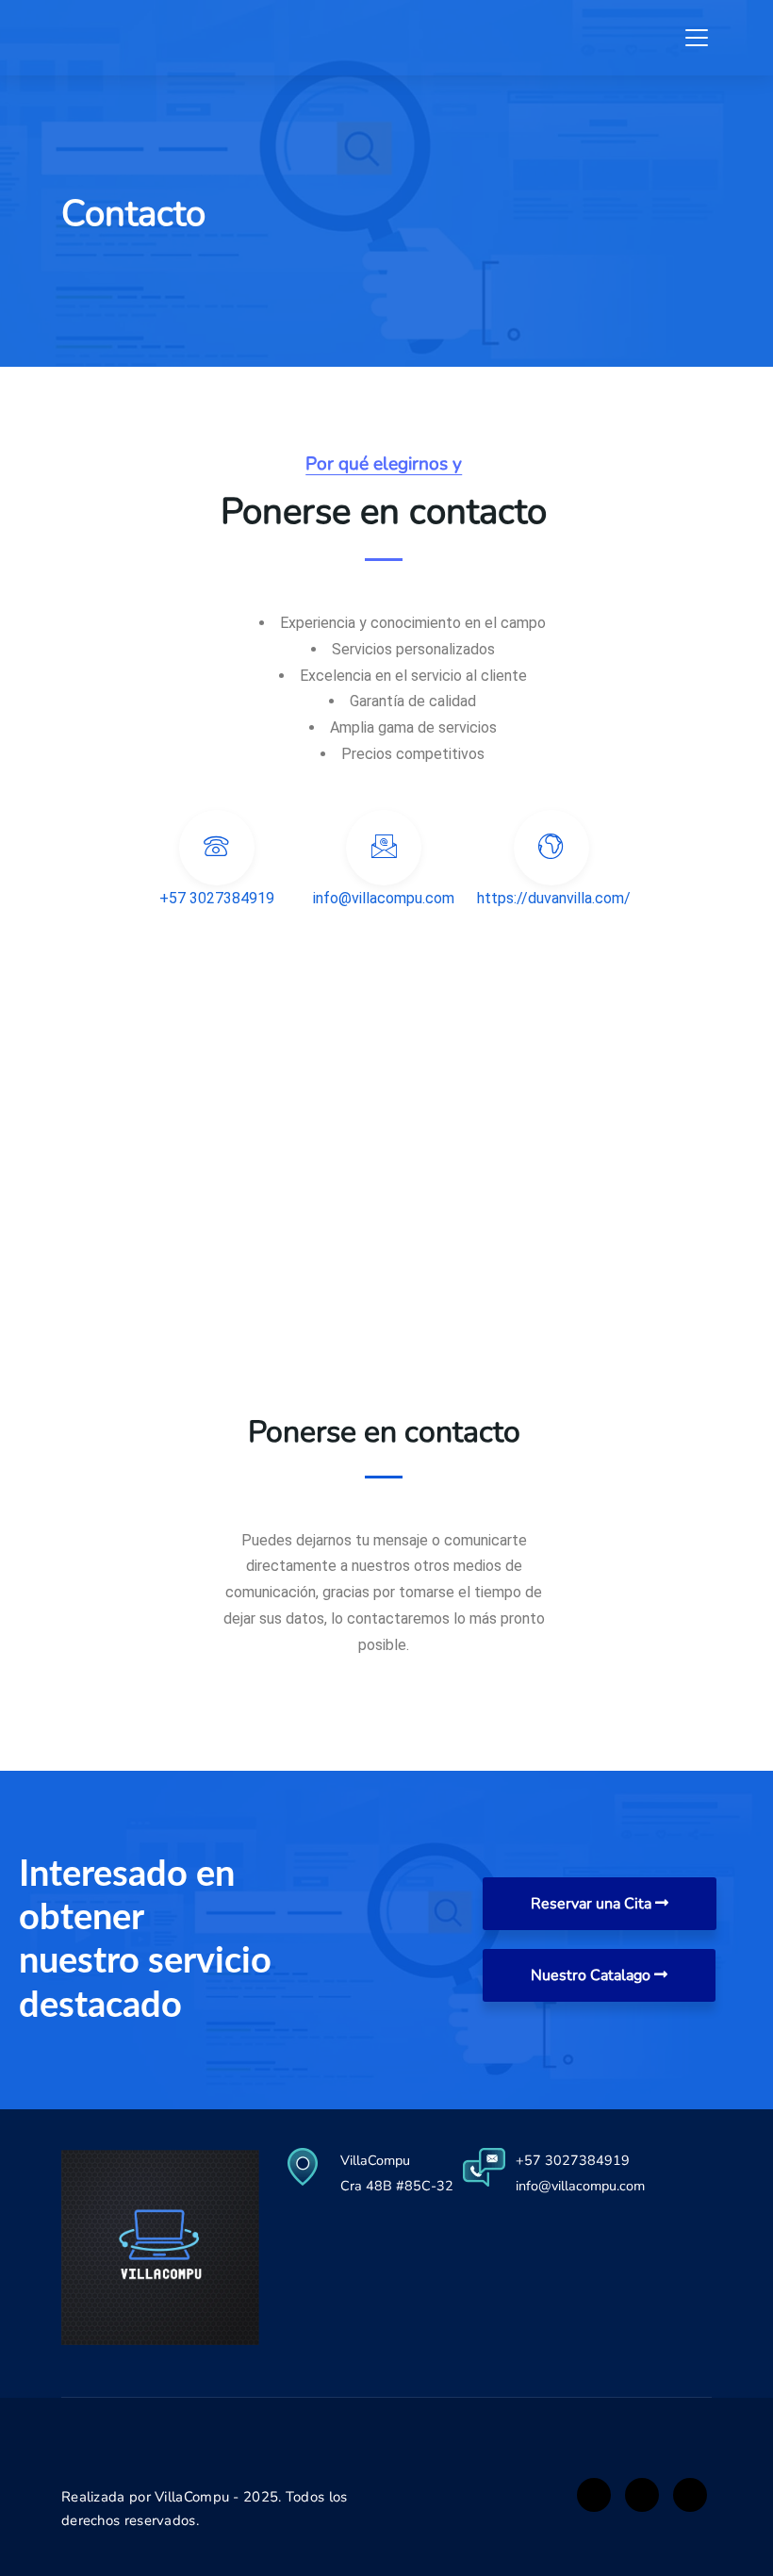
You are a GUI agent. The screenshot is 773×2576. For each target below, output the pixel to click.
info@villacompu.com (580, 2186)
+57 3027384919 (573, 2160)
